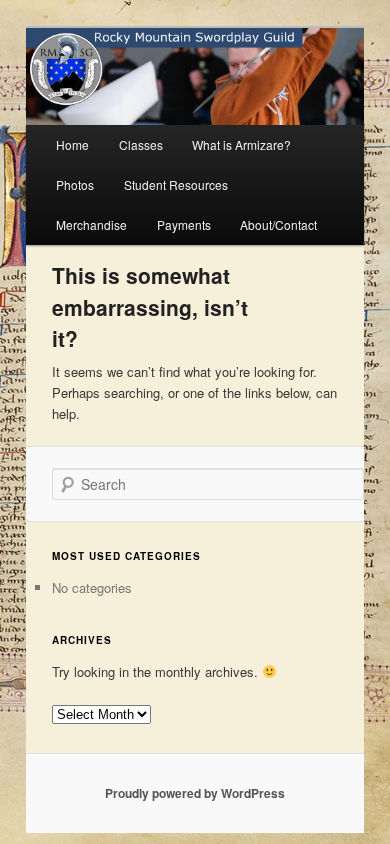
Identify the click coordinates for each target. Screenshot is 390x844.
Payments (184, 224)
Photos (75, 184)
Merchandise (91, 224)
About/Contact (278, 224)
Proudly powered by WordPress (195, 793)
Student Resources (176, 184)
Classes (141, 144)
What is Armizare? (241, 144)
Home (72, 144)
